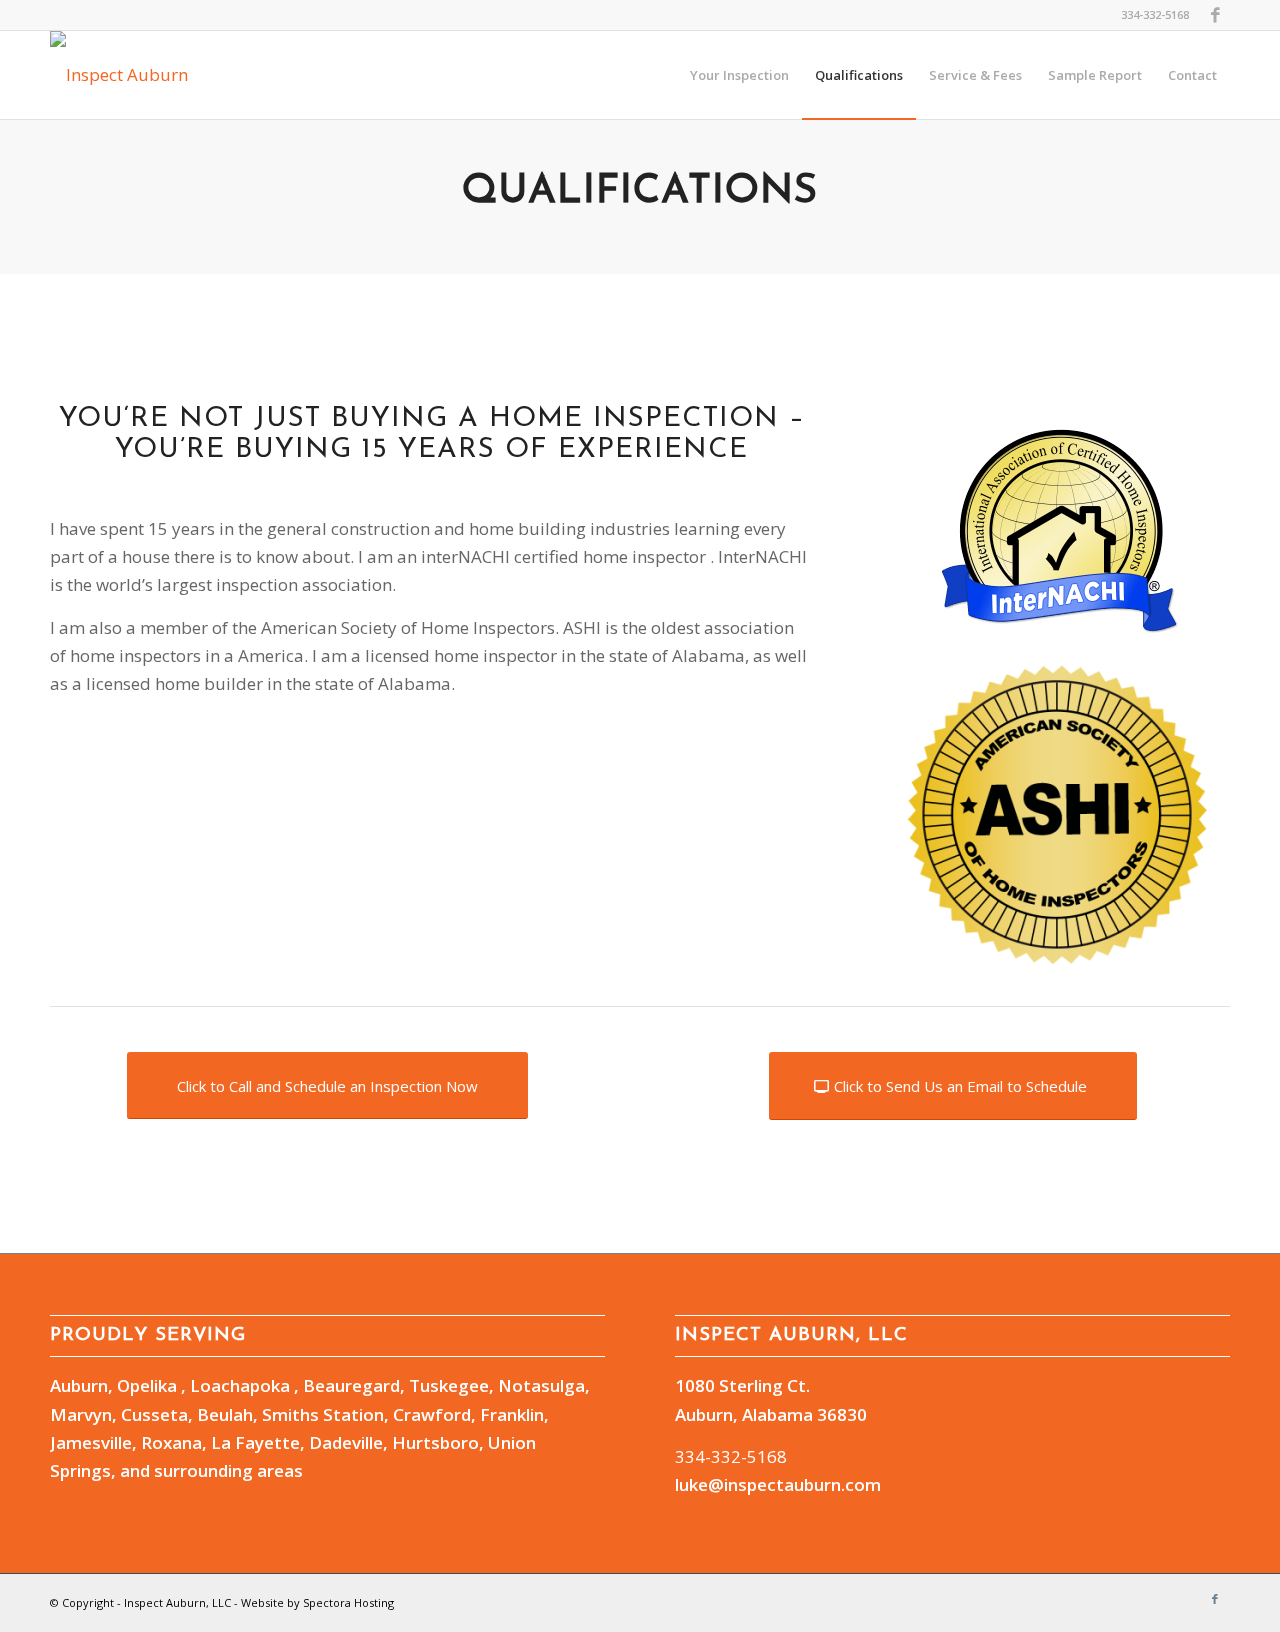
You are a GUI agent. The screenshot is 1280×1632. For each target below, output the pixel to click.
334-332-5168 (731, 1456)
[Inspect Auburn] (119, 75)
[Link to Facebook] (1215, 15)
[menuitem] (739, 75)
